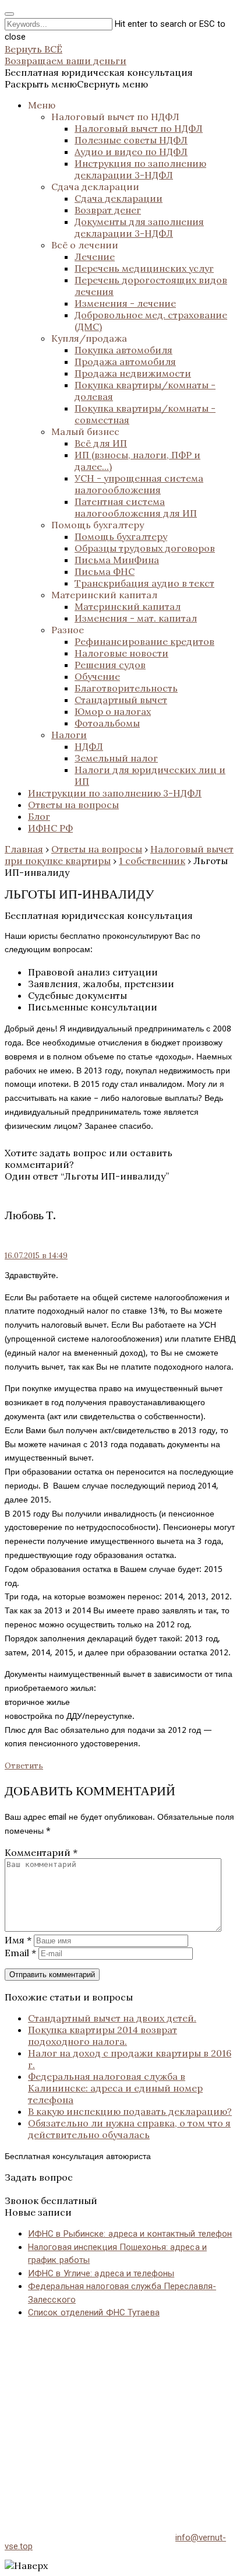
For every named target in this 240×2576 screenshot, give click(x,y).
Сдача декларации (95, 187)
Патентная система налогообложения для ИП (136, 507)
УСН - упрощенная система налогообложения (139, 484)
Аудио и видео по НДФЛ (131, 152)
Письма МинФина (117, 560)
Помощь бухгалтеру (98, 525)
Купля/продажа (89, 338)
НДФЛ (89, 746)
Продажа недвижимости (133, 373)
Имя (18, 1940)
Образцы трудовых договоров (145, 548)
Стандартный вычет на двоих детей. (112, 2018)
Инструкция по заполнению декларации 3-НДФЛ (140, 169)
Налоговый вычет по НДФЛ (115, 117)
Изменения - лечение (125, 303)
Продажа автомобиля (125, 362)
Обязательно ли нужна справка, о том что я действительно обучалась (129, 2129)
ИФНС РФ (50, 828)
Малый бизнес (85, 431)
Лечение (95, 257)
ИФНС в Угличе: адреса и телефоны (101, 2273)
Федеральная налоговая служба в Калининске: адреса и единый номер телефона (115, 2088)
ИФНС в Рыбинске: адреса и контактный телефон (130, 2234)
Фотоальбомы (107, 723)
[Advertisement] (120, 2414)
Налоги (69, 735)
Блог (39, 816)
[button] (76, 84)
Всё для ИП (101, 443)
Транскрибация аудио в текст (144, 583)
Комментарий (41, 1852)
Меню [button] (42, 105)
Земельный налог (116, 758)
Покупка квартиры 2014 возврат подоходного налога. (103, 2035)
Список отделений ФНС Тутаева (94, 2312)
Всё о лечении (85, 245)
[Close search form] (9, 14)
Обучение (97, 676)
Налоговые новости (121, 653)
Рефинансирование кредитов (144, 641)
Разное (68, 630)
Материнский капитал (104, 595)
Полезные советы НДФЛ (131, 140)
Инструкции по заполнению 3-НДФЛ (115, 793)
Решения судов (110, 665)
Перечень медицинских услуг (144, 268)
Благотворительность (126, 688)
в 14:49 (36, 1256)
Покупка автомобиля (123, 350)
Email (20, 1953)
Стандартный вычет (121, 700)
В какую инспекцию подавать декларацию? (130, 2111)
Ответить (24, 1766)
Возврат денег (108, 210)
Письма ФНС (105, 571)
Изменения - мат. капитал (136, 618)
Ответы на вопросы (73, 805)
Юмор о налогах (113, 711)
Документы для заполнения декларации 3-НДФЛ (139, 227)
